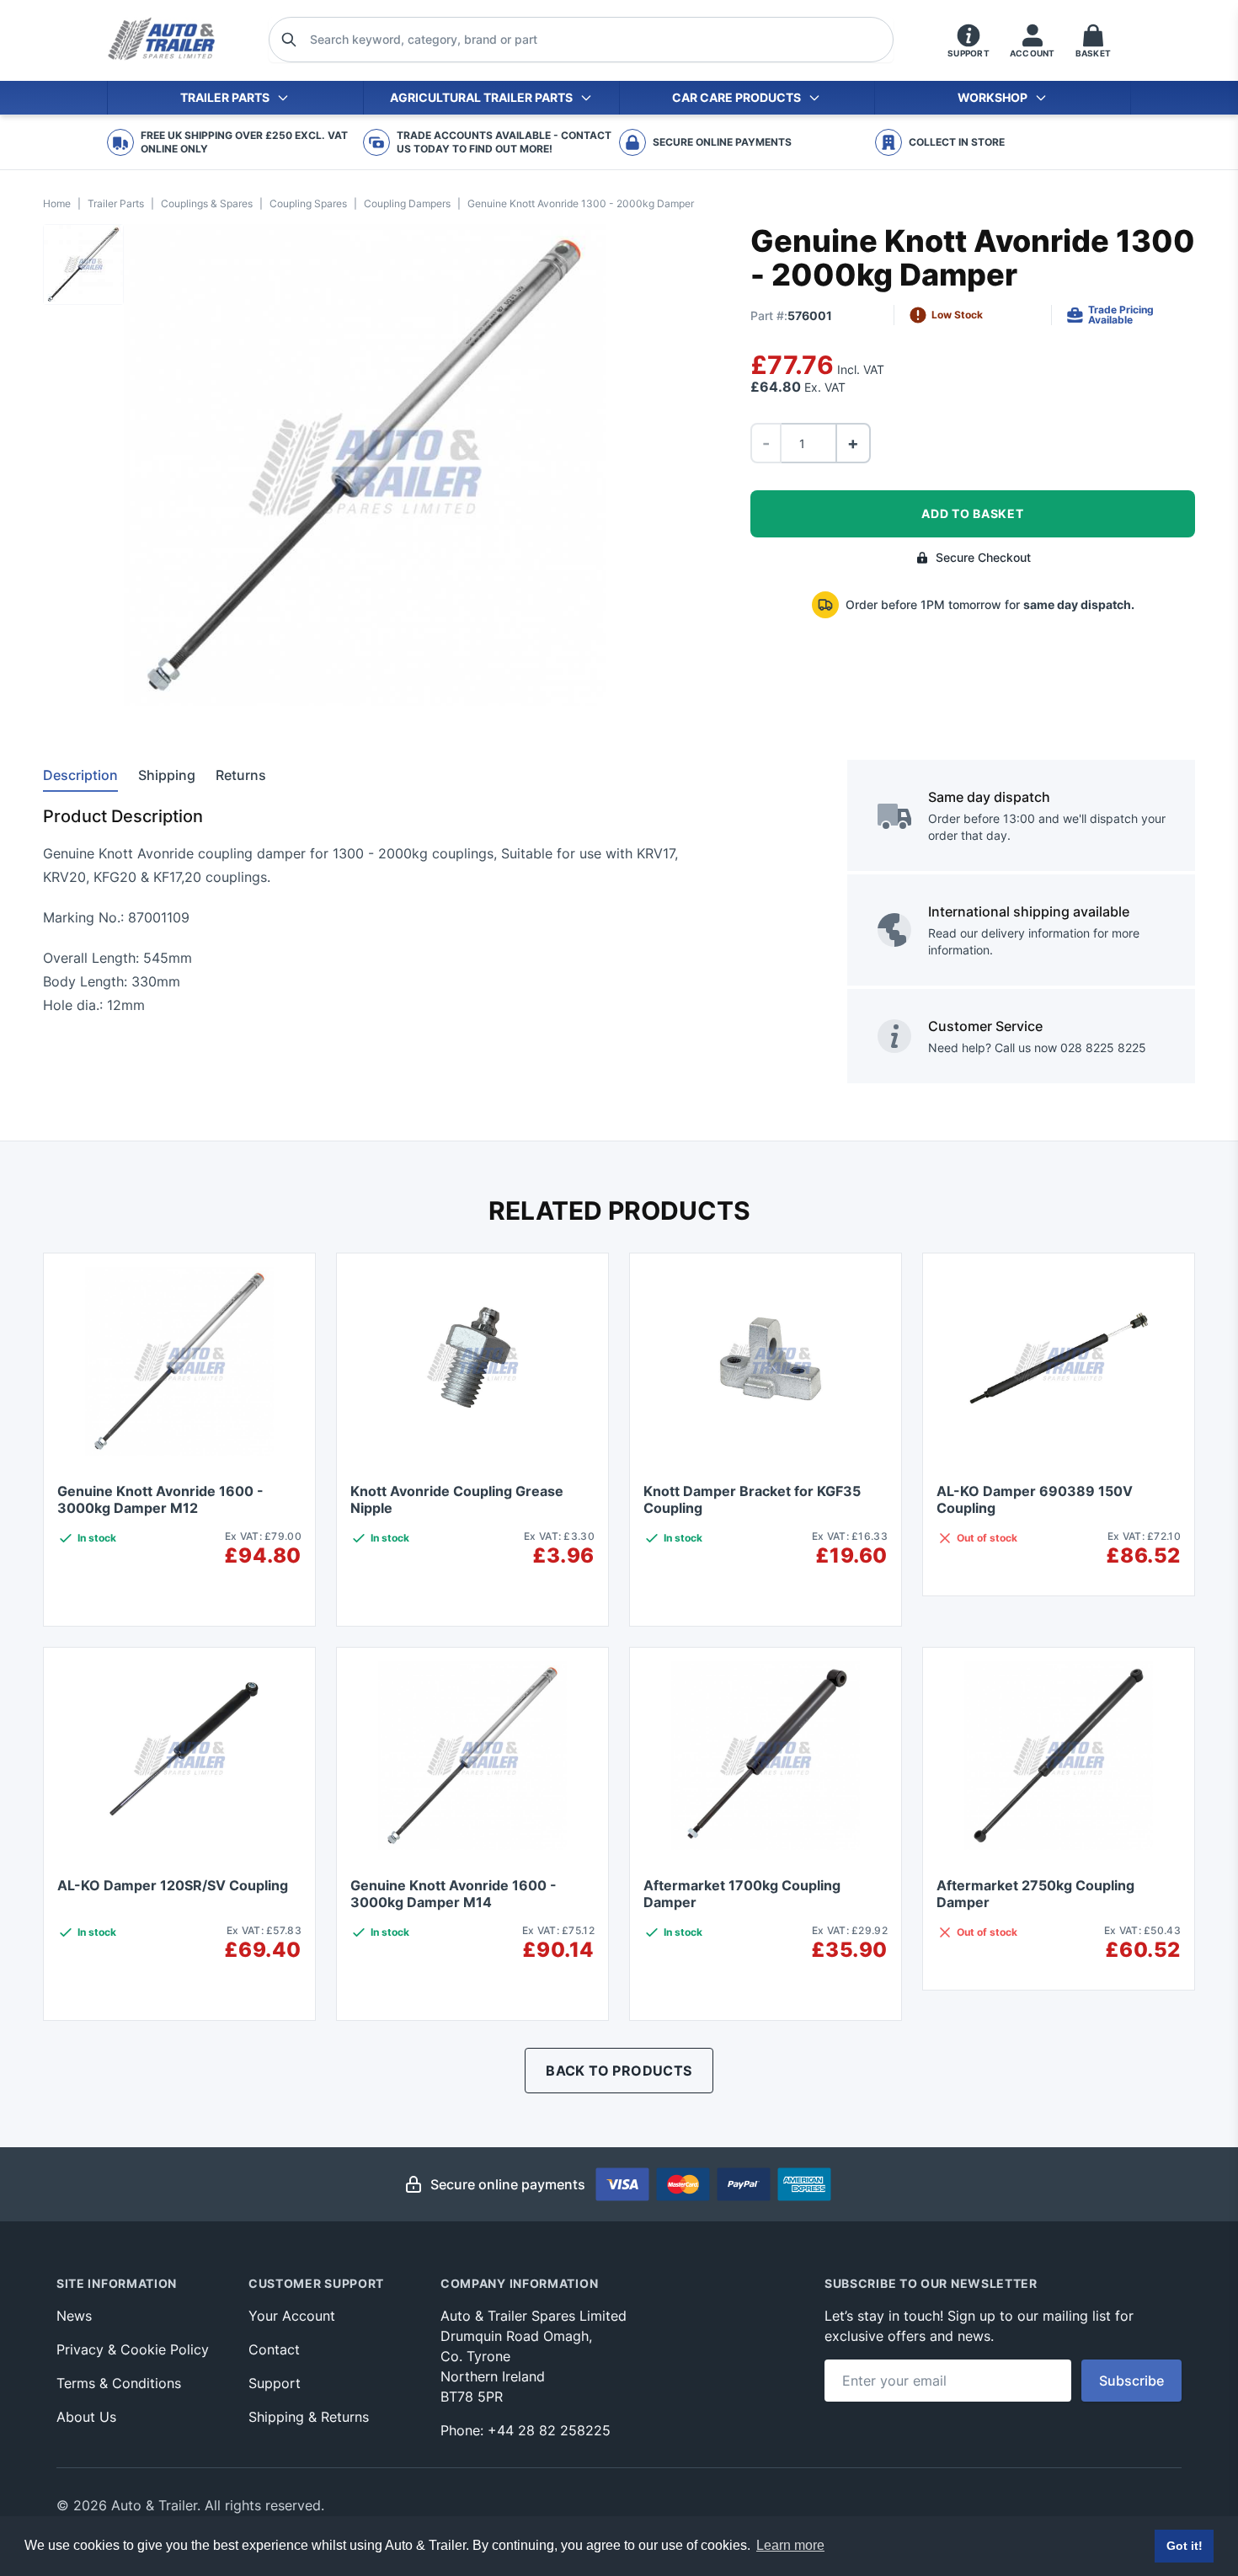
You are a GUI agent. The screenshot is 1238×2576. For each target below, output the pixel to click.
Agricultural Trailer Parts (481, 97)
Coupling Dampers (407, 203)
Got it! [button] (1185, 2546)
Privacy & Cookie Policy (133, 2349)
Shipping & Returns (309, 2417)
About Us (86, 2417)
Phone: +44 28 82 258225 (526, 2430)
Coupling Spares (308, 203)
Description (80, 775)
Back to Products (619, 2071)
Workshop (993, 97)
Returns (241, 775)
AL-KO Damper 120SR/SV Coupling (173, 1885)
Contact (274, 2349)
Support (275, 2383)
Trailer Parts (225, 97)
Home (57, 203)
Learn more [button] (790, 2545)
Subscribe (1131, 2381)
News (74, 2316)
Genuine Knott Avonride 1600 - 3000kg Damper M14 (454, 1894)
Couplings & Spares (207, 203)
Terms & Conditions (119, 2383)
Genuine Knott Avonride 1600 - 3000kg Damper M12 (160, 1499)
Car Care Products (736, 97)
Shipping (167, 775)
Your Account (292, 2316)
